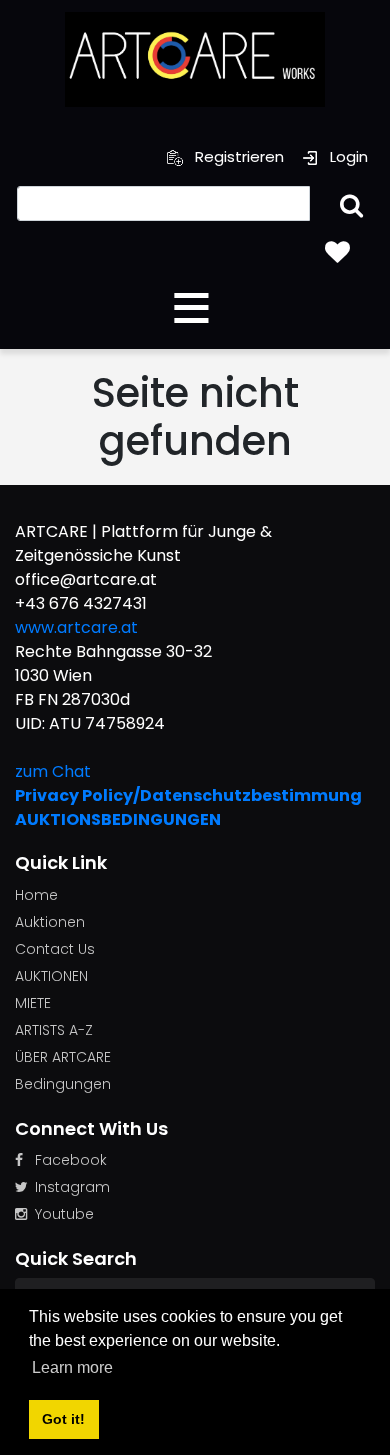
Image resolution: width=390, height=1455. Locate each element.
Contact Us (55, 949)
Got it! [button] (63, 1419)
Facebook (71, 1160)
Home (36, 895)
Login (347, 156)
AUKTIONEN (51, 976)
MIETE (33, 1003)
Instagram (72, 1187)
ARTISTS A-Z (54, 1030)
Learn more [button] (72, 1367)
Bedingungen (63, 1084)
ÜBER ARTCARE (63, 1057)
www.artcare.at (76, 627)
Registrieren (237, 156)
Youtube (64, 1214)
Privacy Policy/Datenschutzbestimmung (188, 795)
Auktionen (50, 922)
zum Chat (53, 771)
